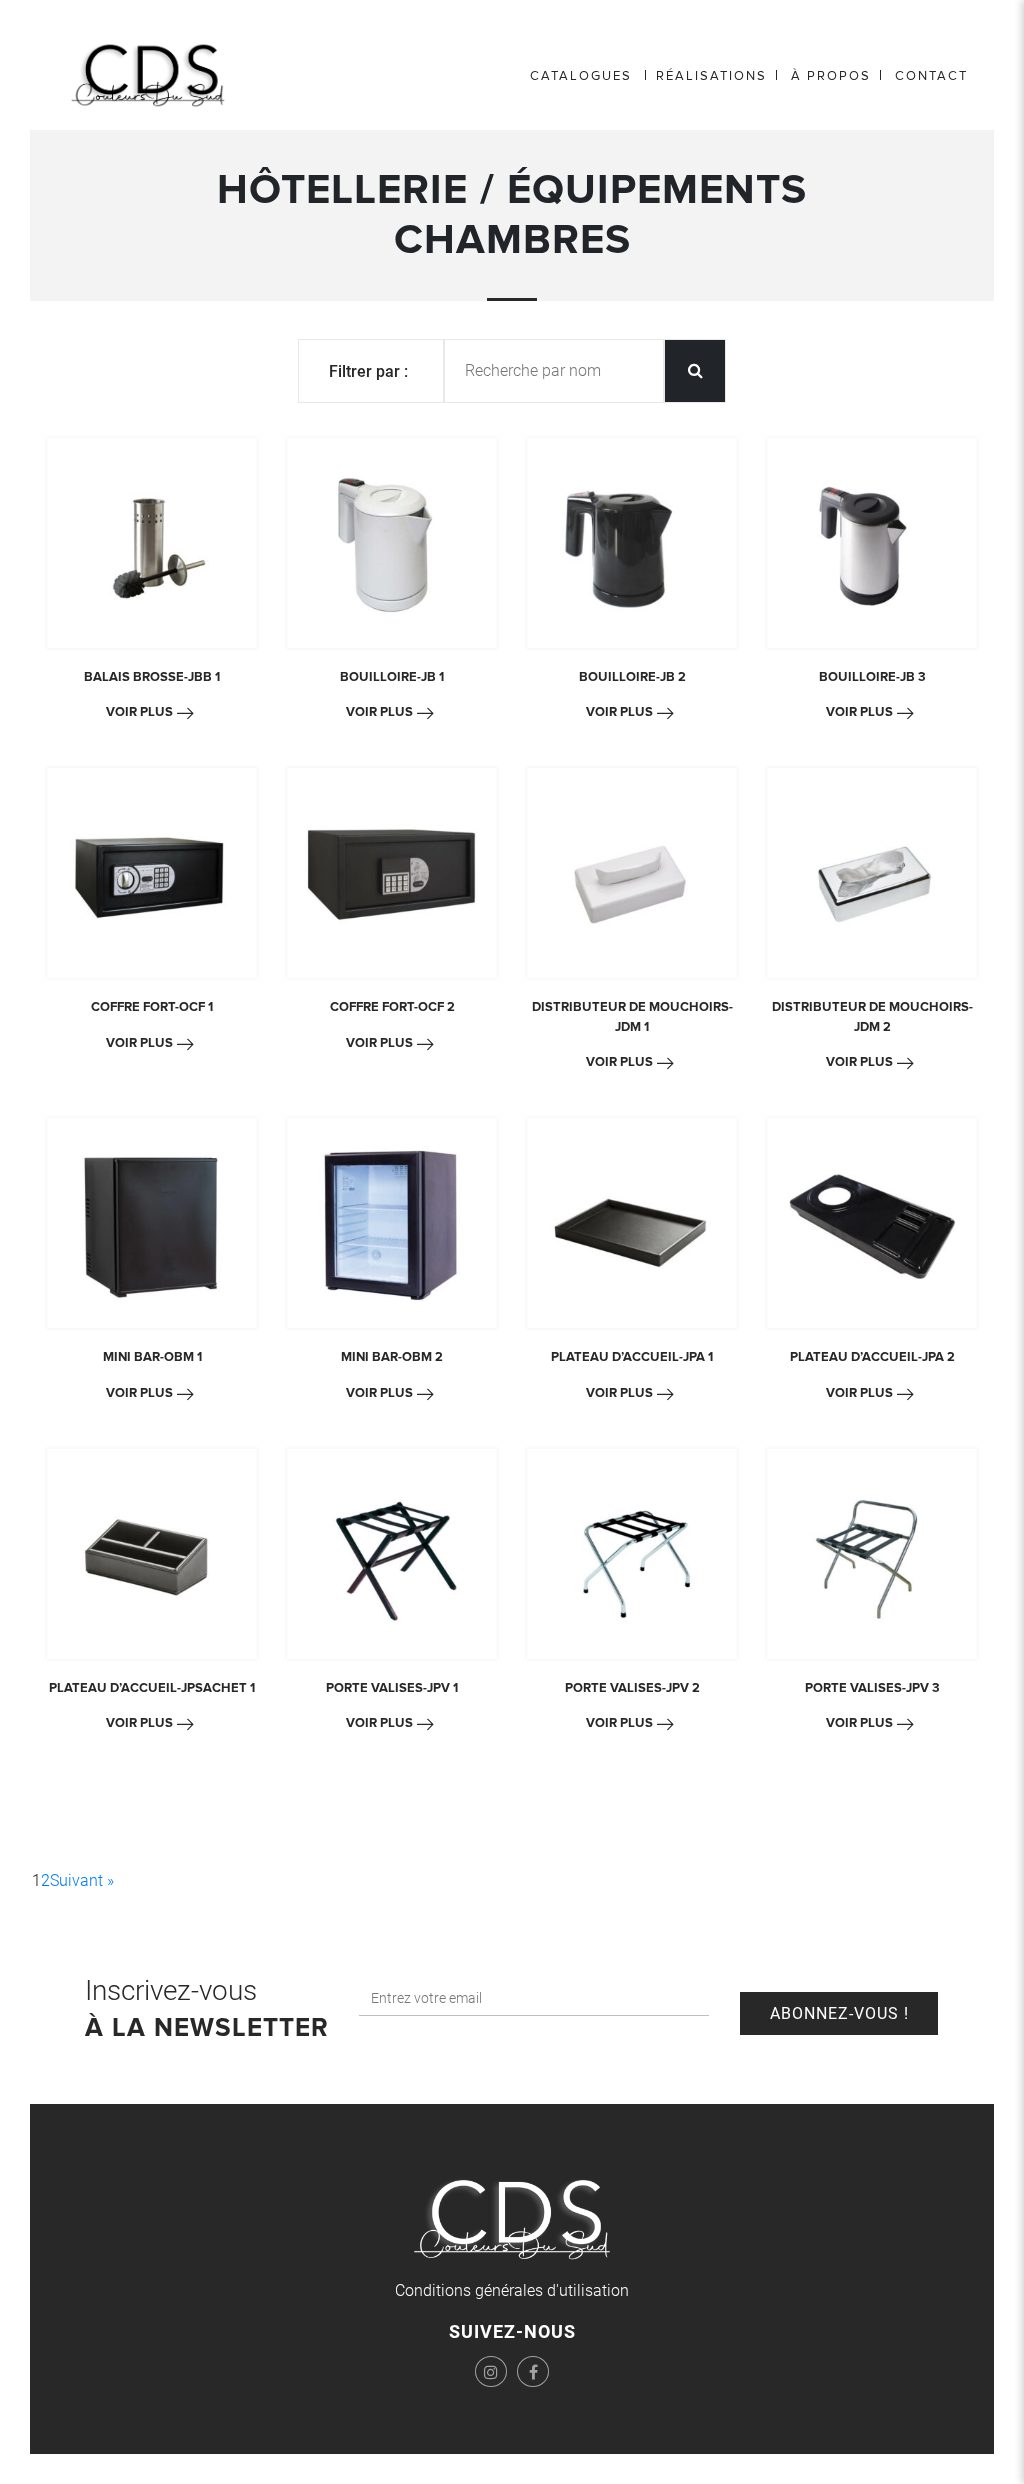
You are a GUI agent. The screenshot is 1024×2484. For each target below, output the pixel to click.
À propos (831, 76)
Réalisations (711, 76)
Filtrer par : (368, 371)
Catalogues (581, 76)
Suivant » (82, 1880)
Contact (931, 76)
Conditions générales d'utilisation (512, 2290)
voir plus (139, 712)
